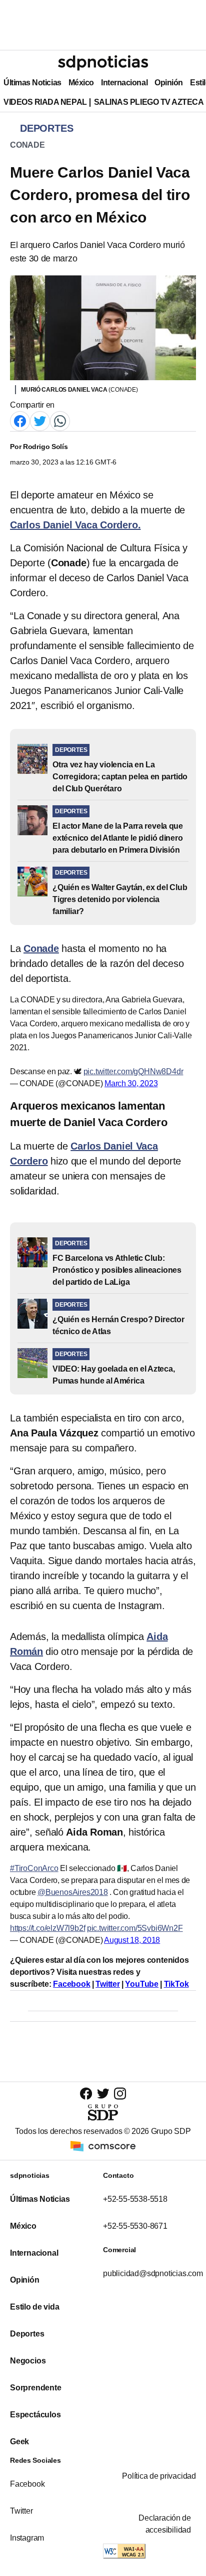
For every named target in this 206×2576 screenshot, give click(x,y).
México (81, 83)
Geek (19, 2442)
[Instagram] (120, 2093)
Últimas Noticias (32, 83)
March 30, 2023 (131, 1083)
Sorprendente (36, 2388)
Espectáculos (35, 2415)
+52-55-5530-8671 (135, 2226)
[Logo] (103, 63)
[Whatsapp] (60, 420)
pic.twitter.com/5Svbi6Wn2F (135, 1928)
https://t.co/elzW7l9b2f (47, 1928)
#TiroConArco (34, 1868)
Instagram (27, 2538)
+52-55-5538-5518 (135, 2199)
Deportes (27, 2334)
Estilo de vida (34, 2307)
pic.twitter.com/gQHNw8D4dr (133, 1071)
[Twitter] (40, 420)
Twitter (108, 1984)
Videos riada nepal (45, 102)
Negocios (28, 2361)
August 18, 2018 (132, 1940)
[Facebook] (20, 420)
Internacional (124, 83)
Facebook (71, 1984)
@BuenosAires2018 (73, 1892)
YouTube (142, 1984)
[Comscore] (103, 2145)
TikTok (176, 1984)
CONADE (27, 145)
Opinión (169, 83)
